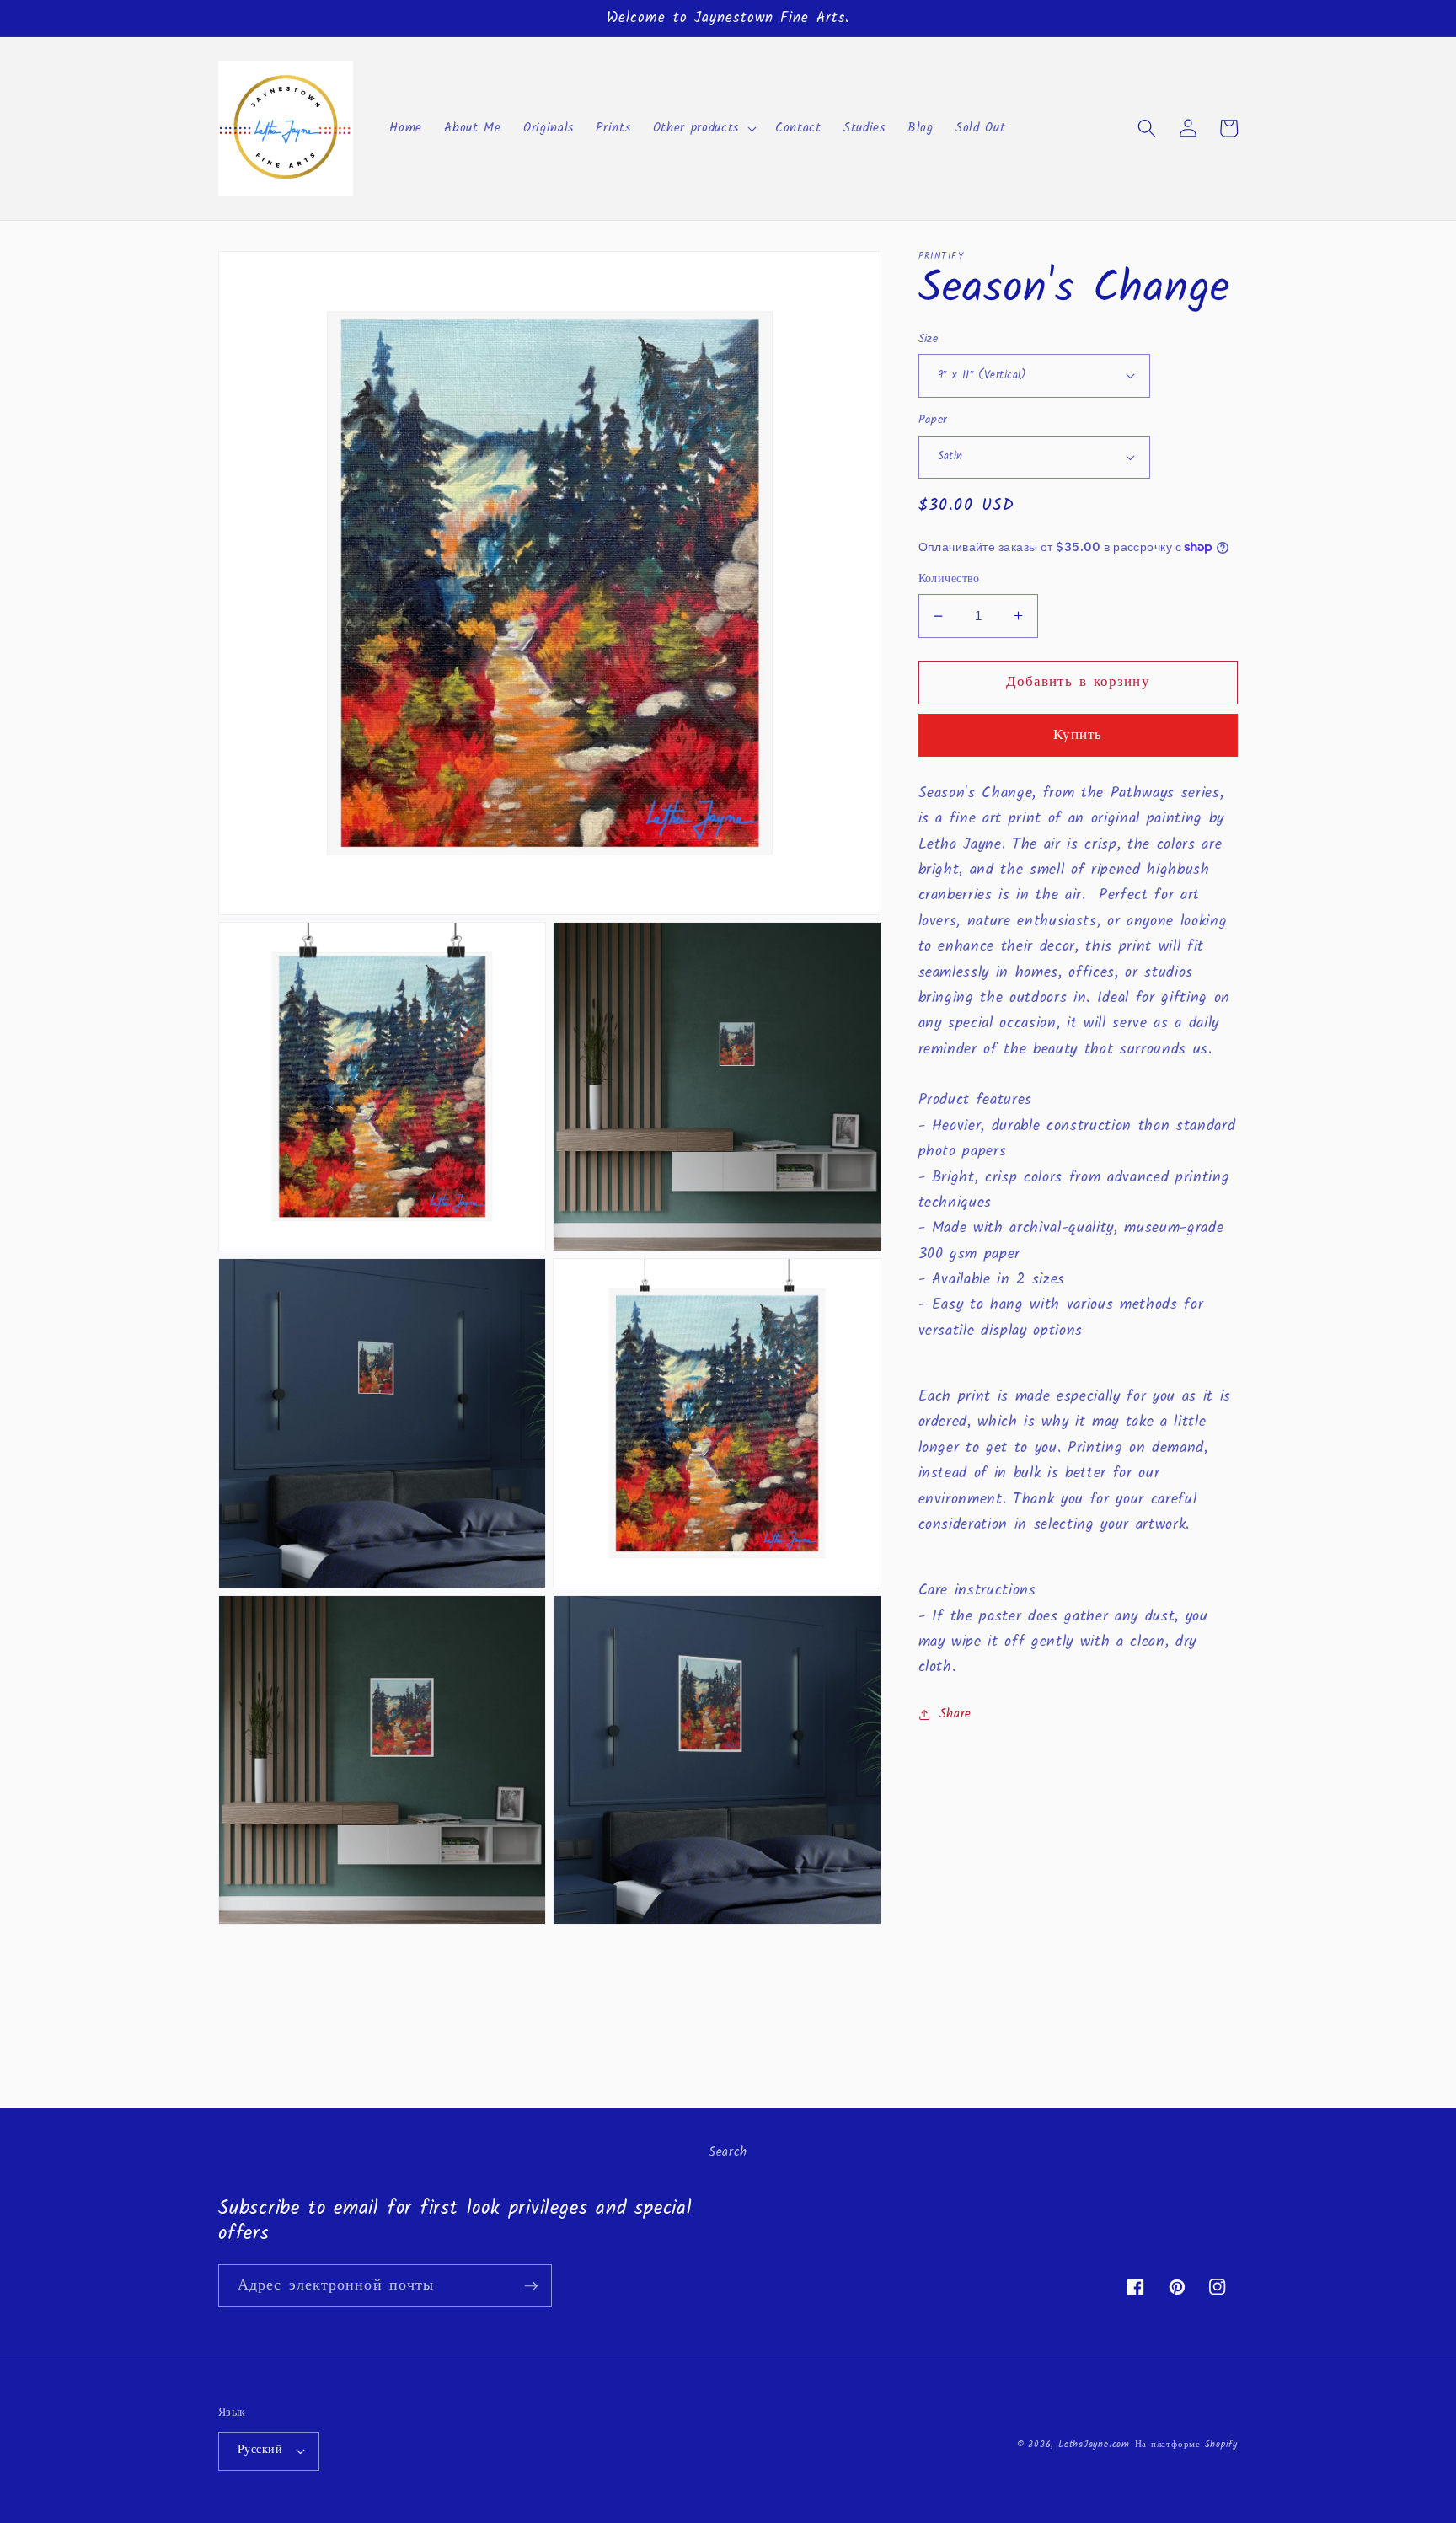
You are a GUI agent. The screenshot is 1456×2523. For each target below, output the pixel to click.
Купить (1078, 735)
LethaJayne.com (1094, 2445)
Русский (260, 2450)
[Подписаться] (531, 2286)
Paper (933, 421)
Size (929, 339)
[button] (703, 128)
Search (728, 2152)
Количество (949, 580)
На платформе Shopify (1186, 2445)
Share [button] (955, 1714)
